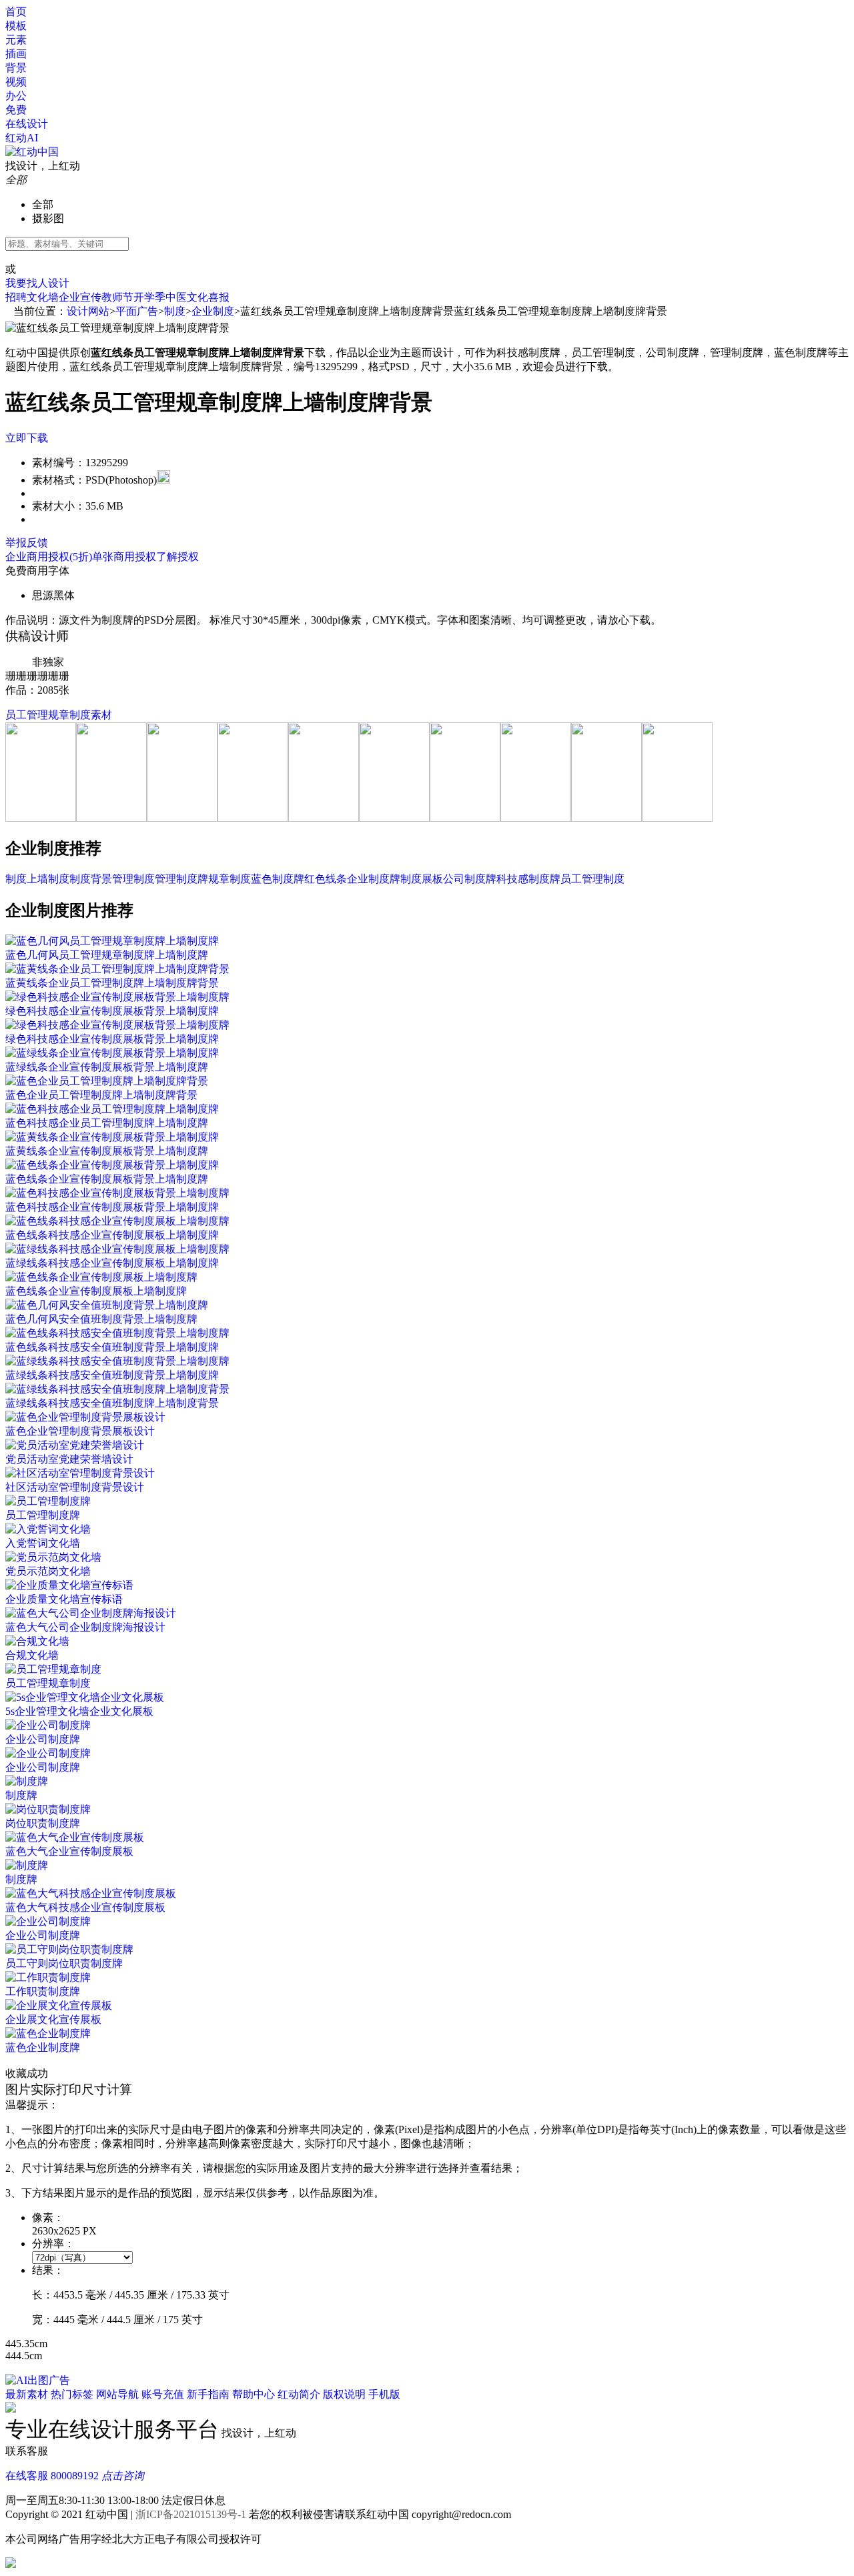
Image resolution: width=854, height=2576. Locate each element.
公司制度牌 (470, 879)
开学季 (149, 297)
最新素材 (27, 2394)
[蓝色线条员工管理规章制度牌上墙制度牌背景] (324, 818)
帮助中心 (254, 2394)
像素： (48, 2217)
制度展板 (422, 879)
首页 (16, 12)
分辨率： (53, 2243)
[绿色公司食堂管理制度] (41, 818)
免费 (16, 110)
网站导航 (117, 2394)
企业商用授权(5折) (49, 557)
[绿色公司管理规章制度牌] (111, 818)
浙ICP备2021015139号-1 (191, 2514)
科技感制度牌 (528, 879)
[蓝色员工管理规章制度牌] (182, 818)
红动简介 (299, 2394)
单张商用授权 (124, 557)
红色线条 (326, 879)
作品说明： (32, 620)
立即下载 (27, 438)
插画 (16, 54)
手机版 (384, 2394)
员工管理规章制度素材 (59, 715)
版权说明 (344, 2394)
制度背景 (91, 879)
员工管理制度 (592, 879)
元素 (16, 40)
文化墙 (43, 297)
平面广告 (137, 311)
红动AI (23, 138)
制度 (175, 311)
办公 (16, 96)
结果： (48, 2270)
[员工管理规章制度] (536, 818)
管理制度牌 (181, 879)
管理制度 (133, 879)
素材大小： (59, 506)
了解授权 (177, 557)
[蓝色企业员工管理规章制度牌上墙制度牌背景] (253, 818)
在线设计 (27, 124)
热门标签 (72, 2394)
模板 (16, 26)
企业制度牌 (374, 879)
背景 (16, 68)
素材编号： (59, 463)
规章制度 (230, 879)
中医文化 (187, 297)
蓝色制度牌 (278, 879)
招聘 (16, 297)
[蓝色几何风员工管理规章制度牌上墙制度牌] (465, 818)
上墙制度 (48, 879)
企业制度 (213, 311)
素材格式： (59, 480)
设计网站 (88, 311)
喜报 (219, 297)
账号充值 (163, 2394)
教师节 (117, 297)
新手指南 (208, 2394)
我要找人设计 (37, 283)
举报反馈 (27, 543)
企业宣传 (80, 297)
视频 (16, 82)
